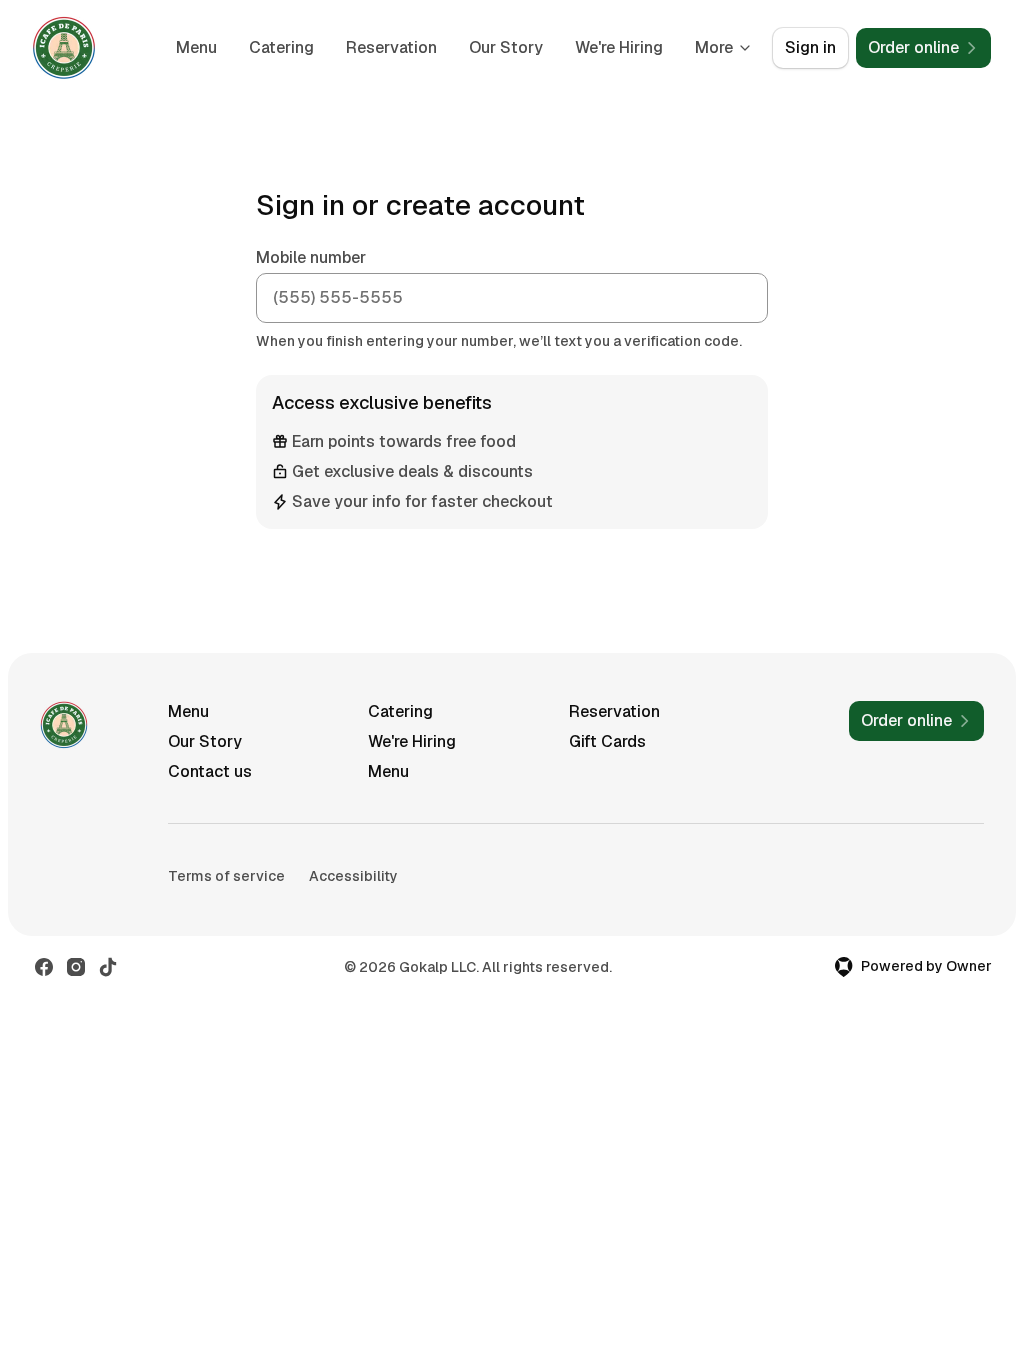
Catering (281, 47)
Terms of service (226, 876)
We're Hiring (619, 47)
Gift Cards (607, 741)
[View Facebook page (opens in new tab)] (44, 967)
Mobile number (311, 257)
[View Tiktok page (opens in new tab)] (108, 967)
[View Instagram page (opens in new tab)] (76, 967)
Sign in (810, 47)
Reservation (391, 47)
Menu (196, 47)
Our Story (506, 47)
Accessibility (353, 876)
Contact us (210, 771)
